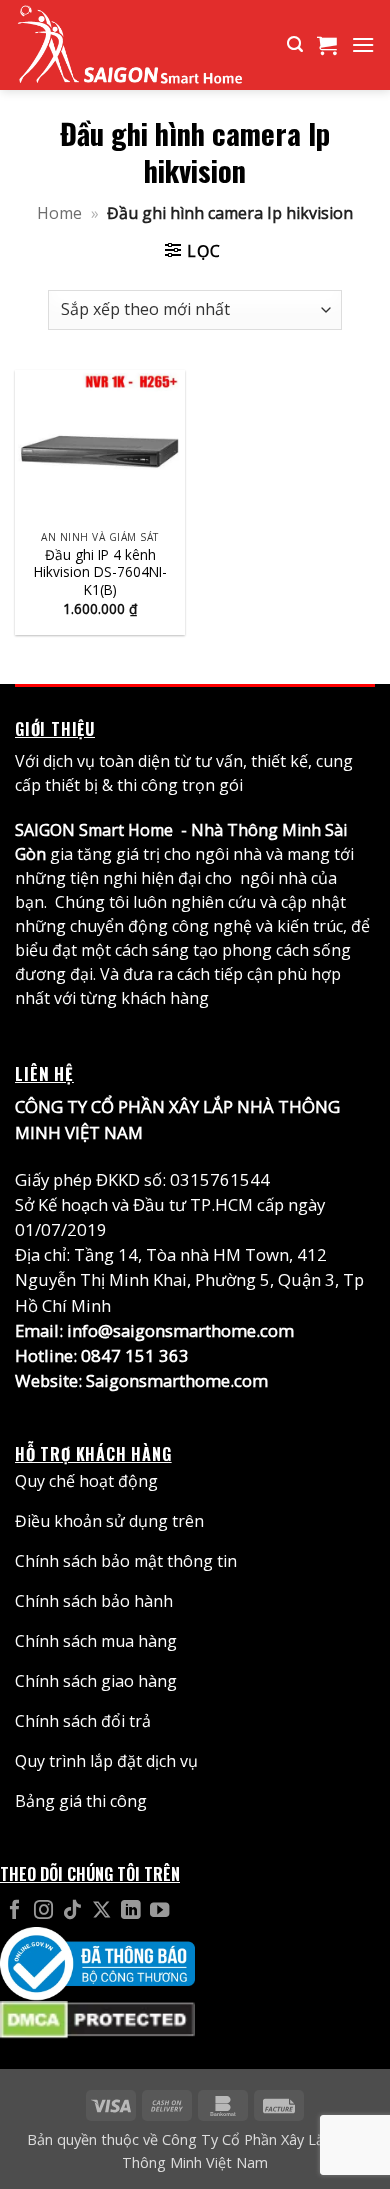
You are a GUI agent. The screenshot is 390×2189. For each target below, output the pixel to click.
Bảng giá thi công (81, 1801)
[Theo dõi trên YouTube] (159, 1911)
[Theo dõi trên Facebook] (14, 1911)
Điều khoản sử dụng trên (109, 1521)
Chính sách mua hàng (96, 1641)
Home (59, 213)
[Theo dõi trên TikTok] (72, 1911)
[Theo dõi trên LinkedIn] (130, 1911)
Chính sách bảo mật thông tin (126, 1561)
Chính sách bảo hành (94, 1601)
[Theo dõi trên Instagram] (43, 1911)
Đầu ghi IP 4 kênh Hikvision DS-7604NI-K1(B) (100, 572)
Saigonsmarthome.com (177, 1380)
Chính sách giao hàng (96, 1681)
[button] (295, 44)
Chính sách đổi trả (83, 1721)
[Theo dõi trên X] (101, 1911)
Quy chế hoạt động (86, 1481)
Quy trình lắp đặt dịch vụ (106, 1761)
